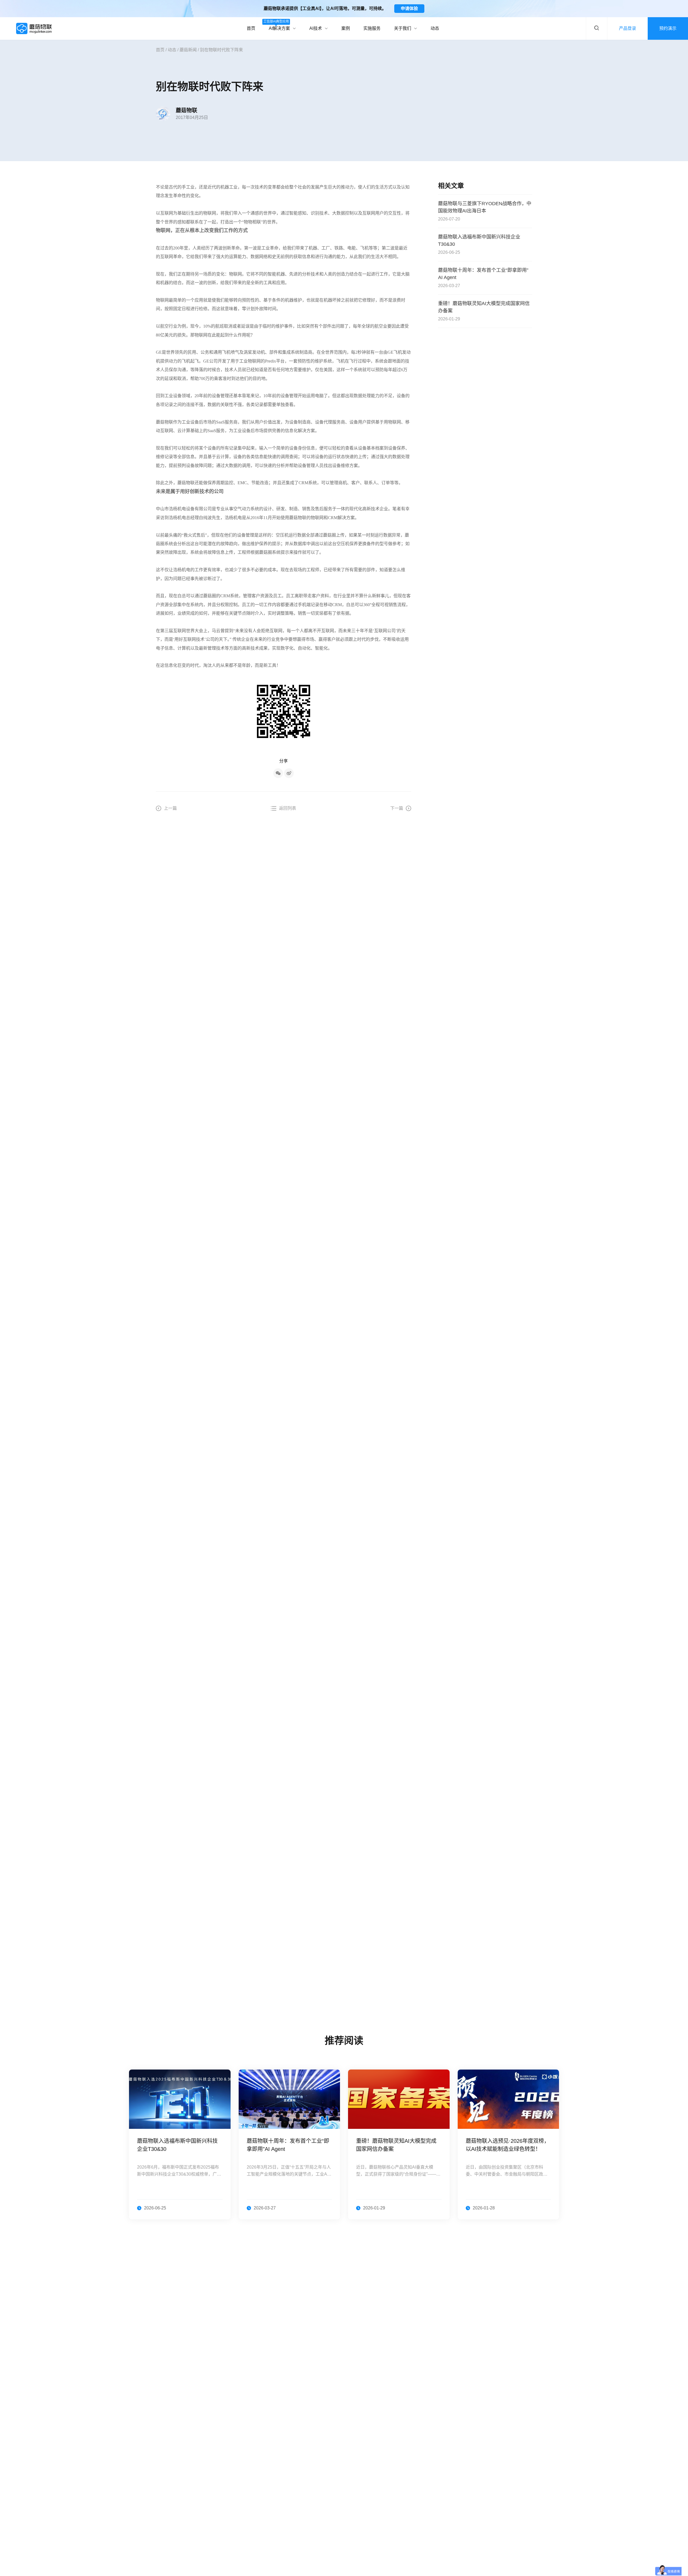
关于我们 (403, 28)
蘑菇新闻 (188, 50)
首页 (251, 28)
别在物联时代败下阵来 (221, 50)
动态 (435, 28)
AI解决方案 (279, 25)
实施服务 (372, 28)
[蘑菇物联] (34, 28)
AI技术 (316, 28)
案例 (346, 28)
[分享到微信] (278, 773)
